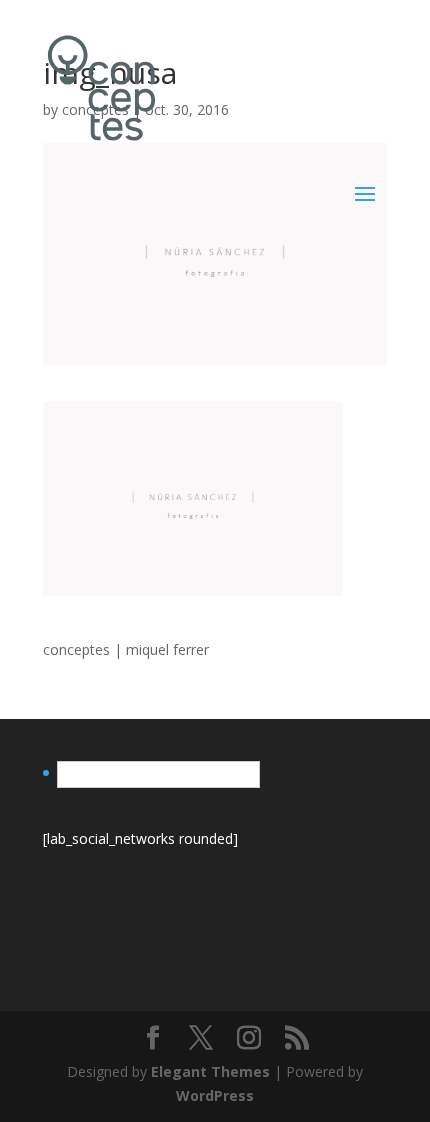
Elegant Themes (210, 1071)
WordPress (215, 1095)
